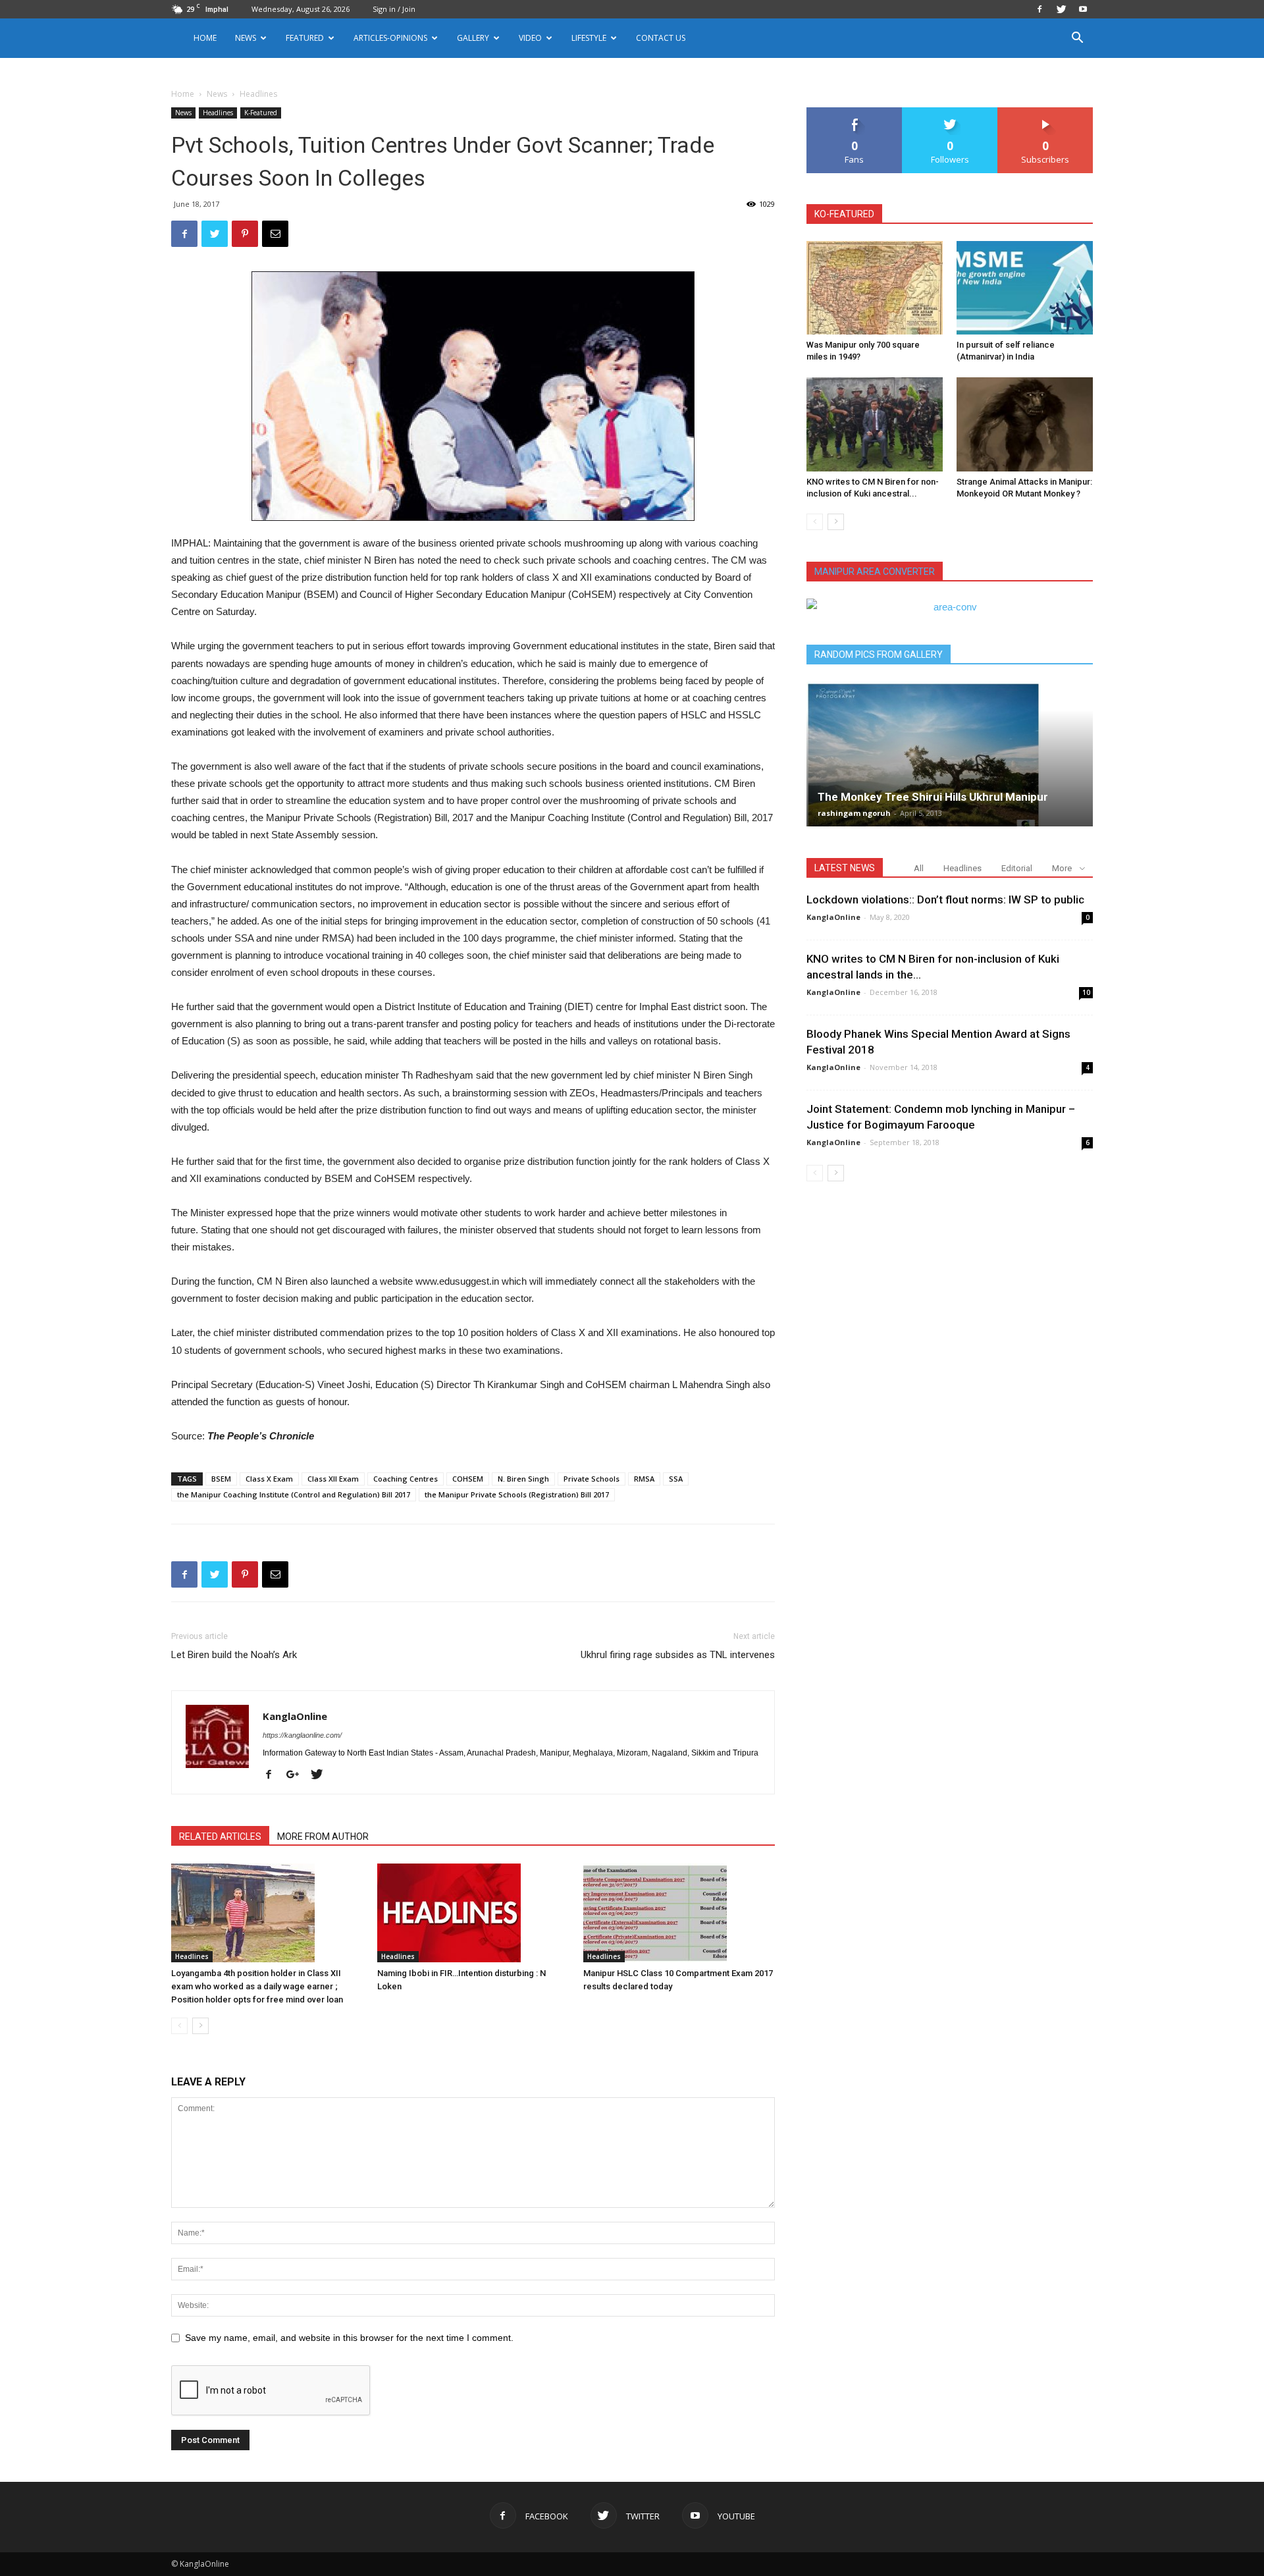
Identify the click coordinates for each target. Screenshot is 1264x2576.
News (217, 94)
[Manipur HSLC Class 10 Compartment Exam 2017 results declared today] (679, 1913)
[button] (1077, 39)
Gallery (473, 38)
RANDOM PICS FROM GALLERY (879, 655)
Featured (305, 38)
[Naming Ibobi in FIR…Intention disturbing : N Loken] (473, 1913)
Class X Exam (269, 1479)
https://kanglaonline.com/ (302, 1735)
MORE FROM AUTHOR (323, 1837)
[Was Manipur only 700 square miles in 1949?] (875, 288)
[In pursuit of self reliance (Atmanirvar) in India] (1025, 288)
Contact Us (661, 38)
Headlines (218, 113)
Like (855, 112)
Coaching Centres (406, 1479)
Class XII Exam (333, 1479)
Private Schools (592, 1479)
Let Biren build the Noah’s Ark (234, 1655)
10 (1086, 992)
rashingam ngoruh (854, 813)
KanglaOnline (295, 1716)
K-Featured (261, 113)
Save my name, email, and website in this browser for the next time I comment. (349, 2338)
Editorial (1017, 868)
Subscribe (1045, 112)
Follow (950, 112)
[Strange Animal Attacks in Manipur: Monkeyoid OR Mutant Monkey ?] (1025, 424)
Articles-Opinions (390, 38)
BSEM (221, 1479)
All (919, 868)
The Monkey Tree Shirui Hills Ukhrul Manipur (933, 797)
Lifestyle (589, 38)
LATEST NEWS (845, 868)
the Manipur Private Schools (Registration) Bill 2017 (517, 1494)
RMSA (644, 1479)
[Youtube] (1083, 9)
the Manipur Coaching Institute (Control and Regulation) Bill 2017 (294, 1494)
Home (205, 38)
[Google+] (298, 1775)
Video (530, 38)
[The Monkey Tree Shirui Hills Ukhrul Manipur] (950, 754)
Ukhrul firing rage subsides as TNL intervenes (678, 1655)
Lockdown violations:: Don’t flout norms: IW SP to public (945, 899)
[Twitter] (1061, 9)
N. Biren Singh (523, 1479)
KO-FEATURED (844, 214)
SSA (676, 1479)
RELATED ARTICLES (220, 1837)
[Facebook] (1040, 9)
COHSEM (468, 1479)
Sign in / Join (394, 9)
